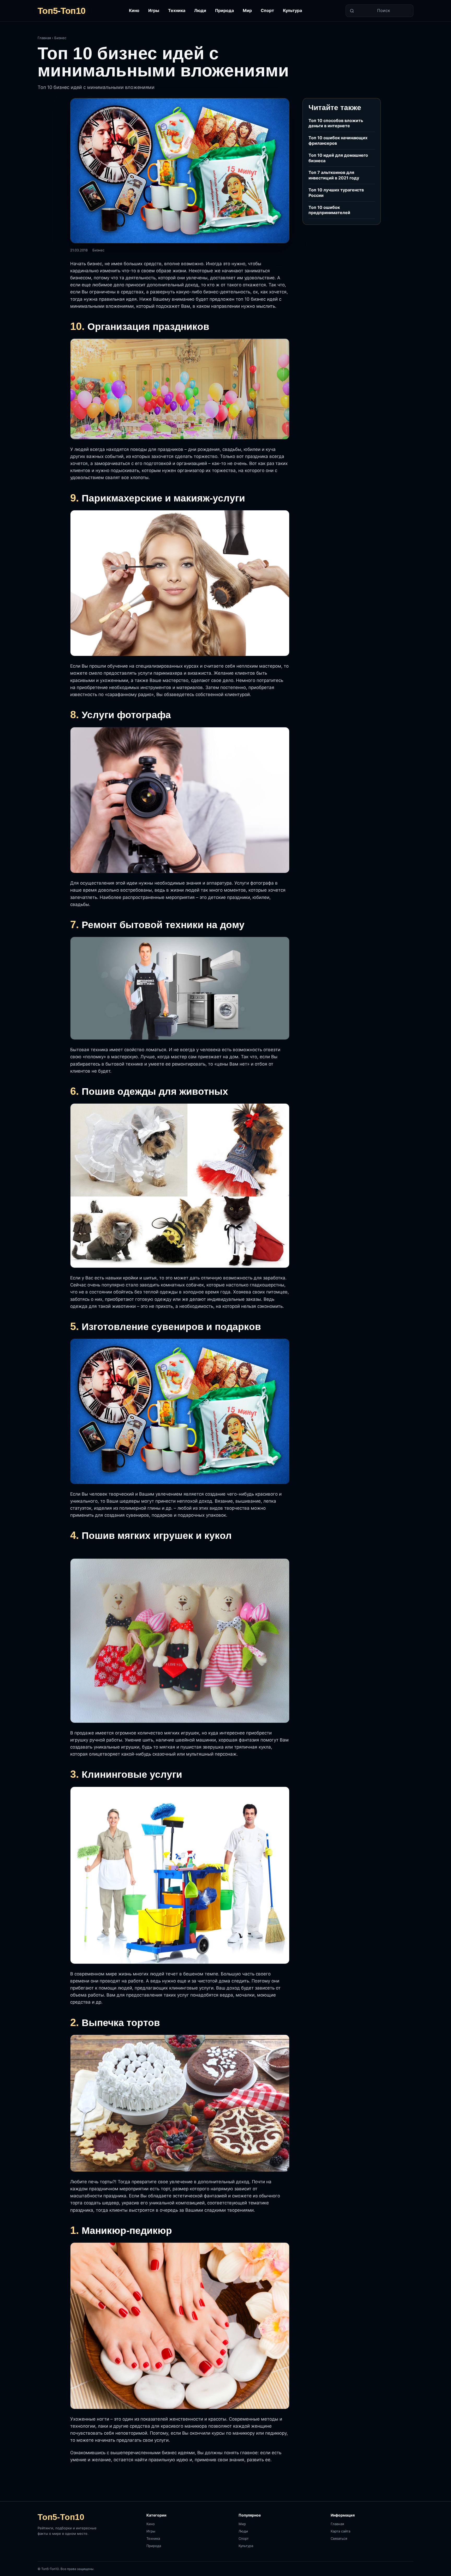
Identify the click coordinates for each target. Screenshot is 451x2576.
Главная (44, 38)
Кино (134, 10)
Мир (247, 10)
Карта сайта (340, 2531)
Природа (224, 10)
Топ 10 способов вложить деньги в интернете (336, 123)
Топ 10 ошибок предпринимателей (329, 210)
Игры (154, 10)
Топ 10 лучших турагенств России (336, 193)
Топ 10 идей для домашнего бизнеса (338, 158)
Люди (200, 10)
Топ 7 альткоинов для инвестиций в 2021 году (334, 175)
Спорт (267, 10)
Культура (292, 10)
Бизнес (60, 38)
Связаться (339, 2538)
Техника (177, 10)
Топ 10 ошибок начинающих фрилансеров (338, 140)
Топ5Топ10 (61, 11)
